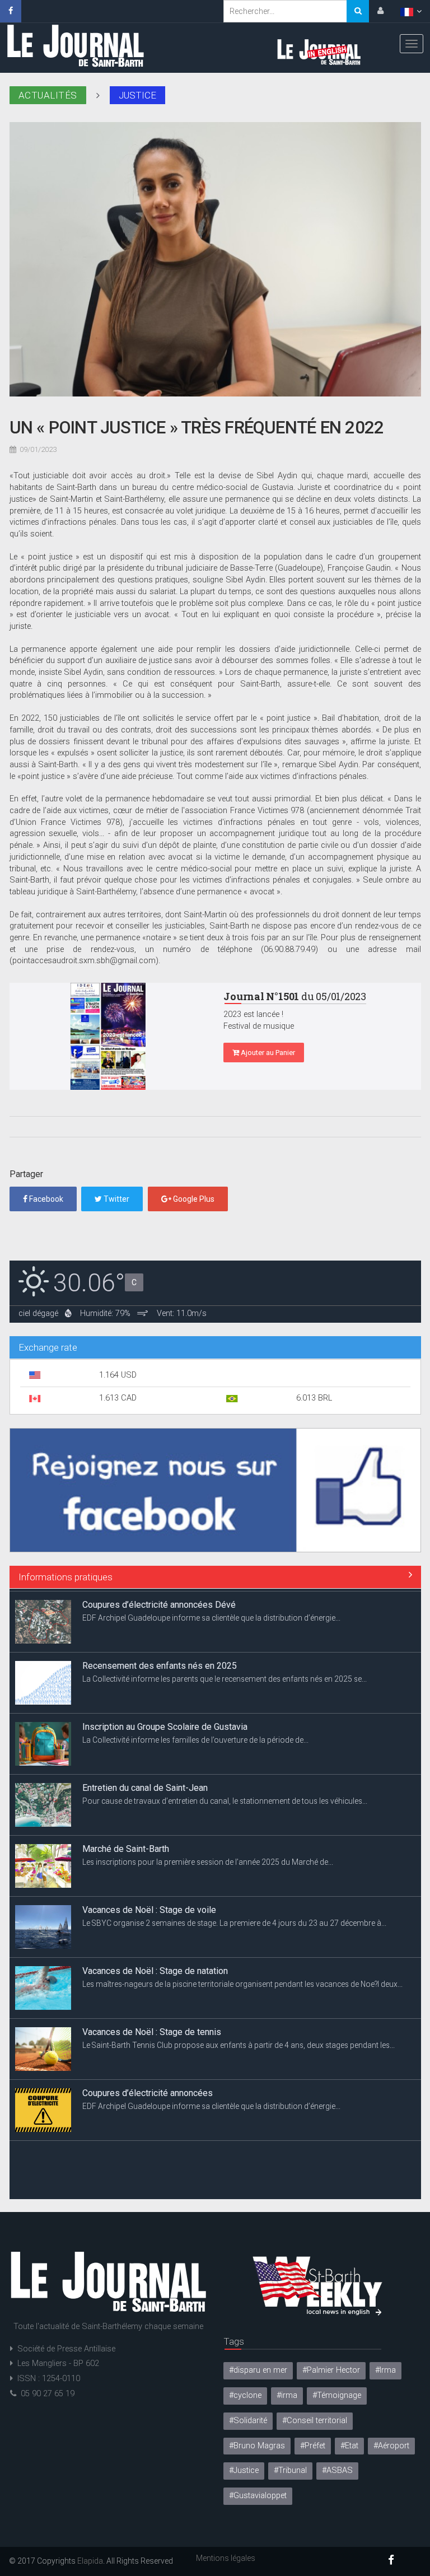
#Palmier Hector (331, 2370)
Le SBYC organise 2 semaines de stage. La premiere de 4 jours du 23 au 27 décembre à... (234, 1920)
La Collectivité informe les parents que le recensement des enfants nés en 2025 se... (225, 1676)
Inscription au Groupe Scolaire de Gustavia (165, 1724)
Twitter (116, 1199)
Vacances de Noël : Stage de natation (155, 1968)
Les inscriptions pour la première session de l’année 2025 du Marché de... (208, 1859)
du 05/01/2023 (295, 996)
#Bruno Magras (257, 2446)
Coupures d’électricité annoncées (148, 2090)
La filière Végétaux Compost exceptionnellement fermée (193, 2151)
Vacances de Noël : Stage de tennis (152, 2029)
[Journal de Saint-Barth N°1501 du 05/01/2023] (108, 1036)
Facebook (45, 1199)
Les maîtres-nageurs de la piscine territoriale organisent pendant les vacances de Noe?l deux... (242, 1981)
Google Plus (193, 1199)
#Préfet (313, 2446)
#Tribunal (290, 2470)
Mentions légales (226, 2558)
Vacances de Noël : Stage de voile (149, 1907)
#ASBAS (337, 2470)
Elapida (90, 2561)
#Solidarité (248, 2421)
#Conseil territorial (315, 2421)
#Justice (244, 2470)
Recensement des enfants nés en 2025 (160, 1663)
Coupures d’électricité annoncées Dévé (159, 1602)
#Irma (385, 2370)
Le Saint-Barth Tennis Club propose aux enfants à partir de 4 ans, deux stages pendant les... (239, 2042)
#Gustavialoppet (258, 2496)
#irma (287, 2395)
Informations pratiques (66, 1577)
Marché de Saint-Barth (126, 1846)
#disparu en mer (258, 2370)
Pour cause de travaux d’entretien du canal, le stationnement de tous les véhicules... (225, 1798)
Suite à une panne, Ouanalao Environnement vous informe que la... (197, 2164)
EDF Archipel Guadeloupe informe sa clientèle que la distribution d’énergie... (211, 1615)
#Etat (349, 2446)
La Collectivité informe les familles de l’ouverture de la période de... (195, 1737)
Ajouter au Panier (267, 1053)
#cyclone (245, 2395)
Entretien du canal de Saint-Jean (145, 1785)
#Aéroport (391, 2446)
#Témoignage (337, 2395)
